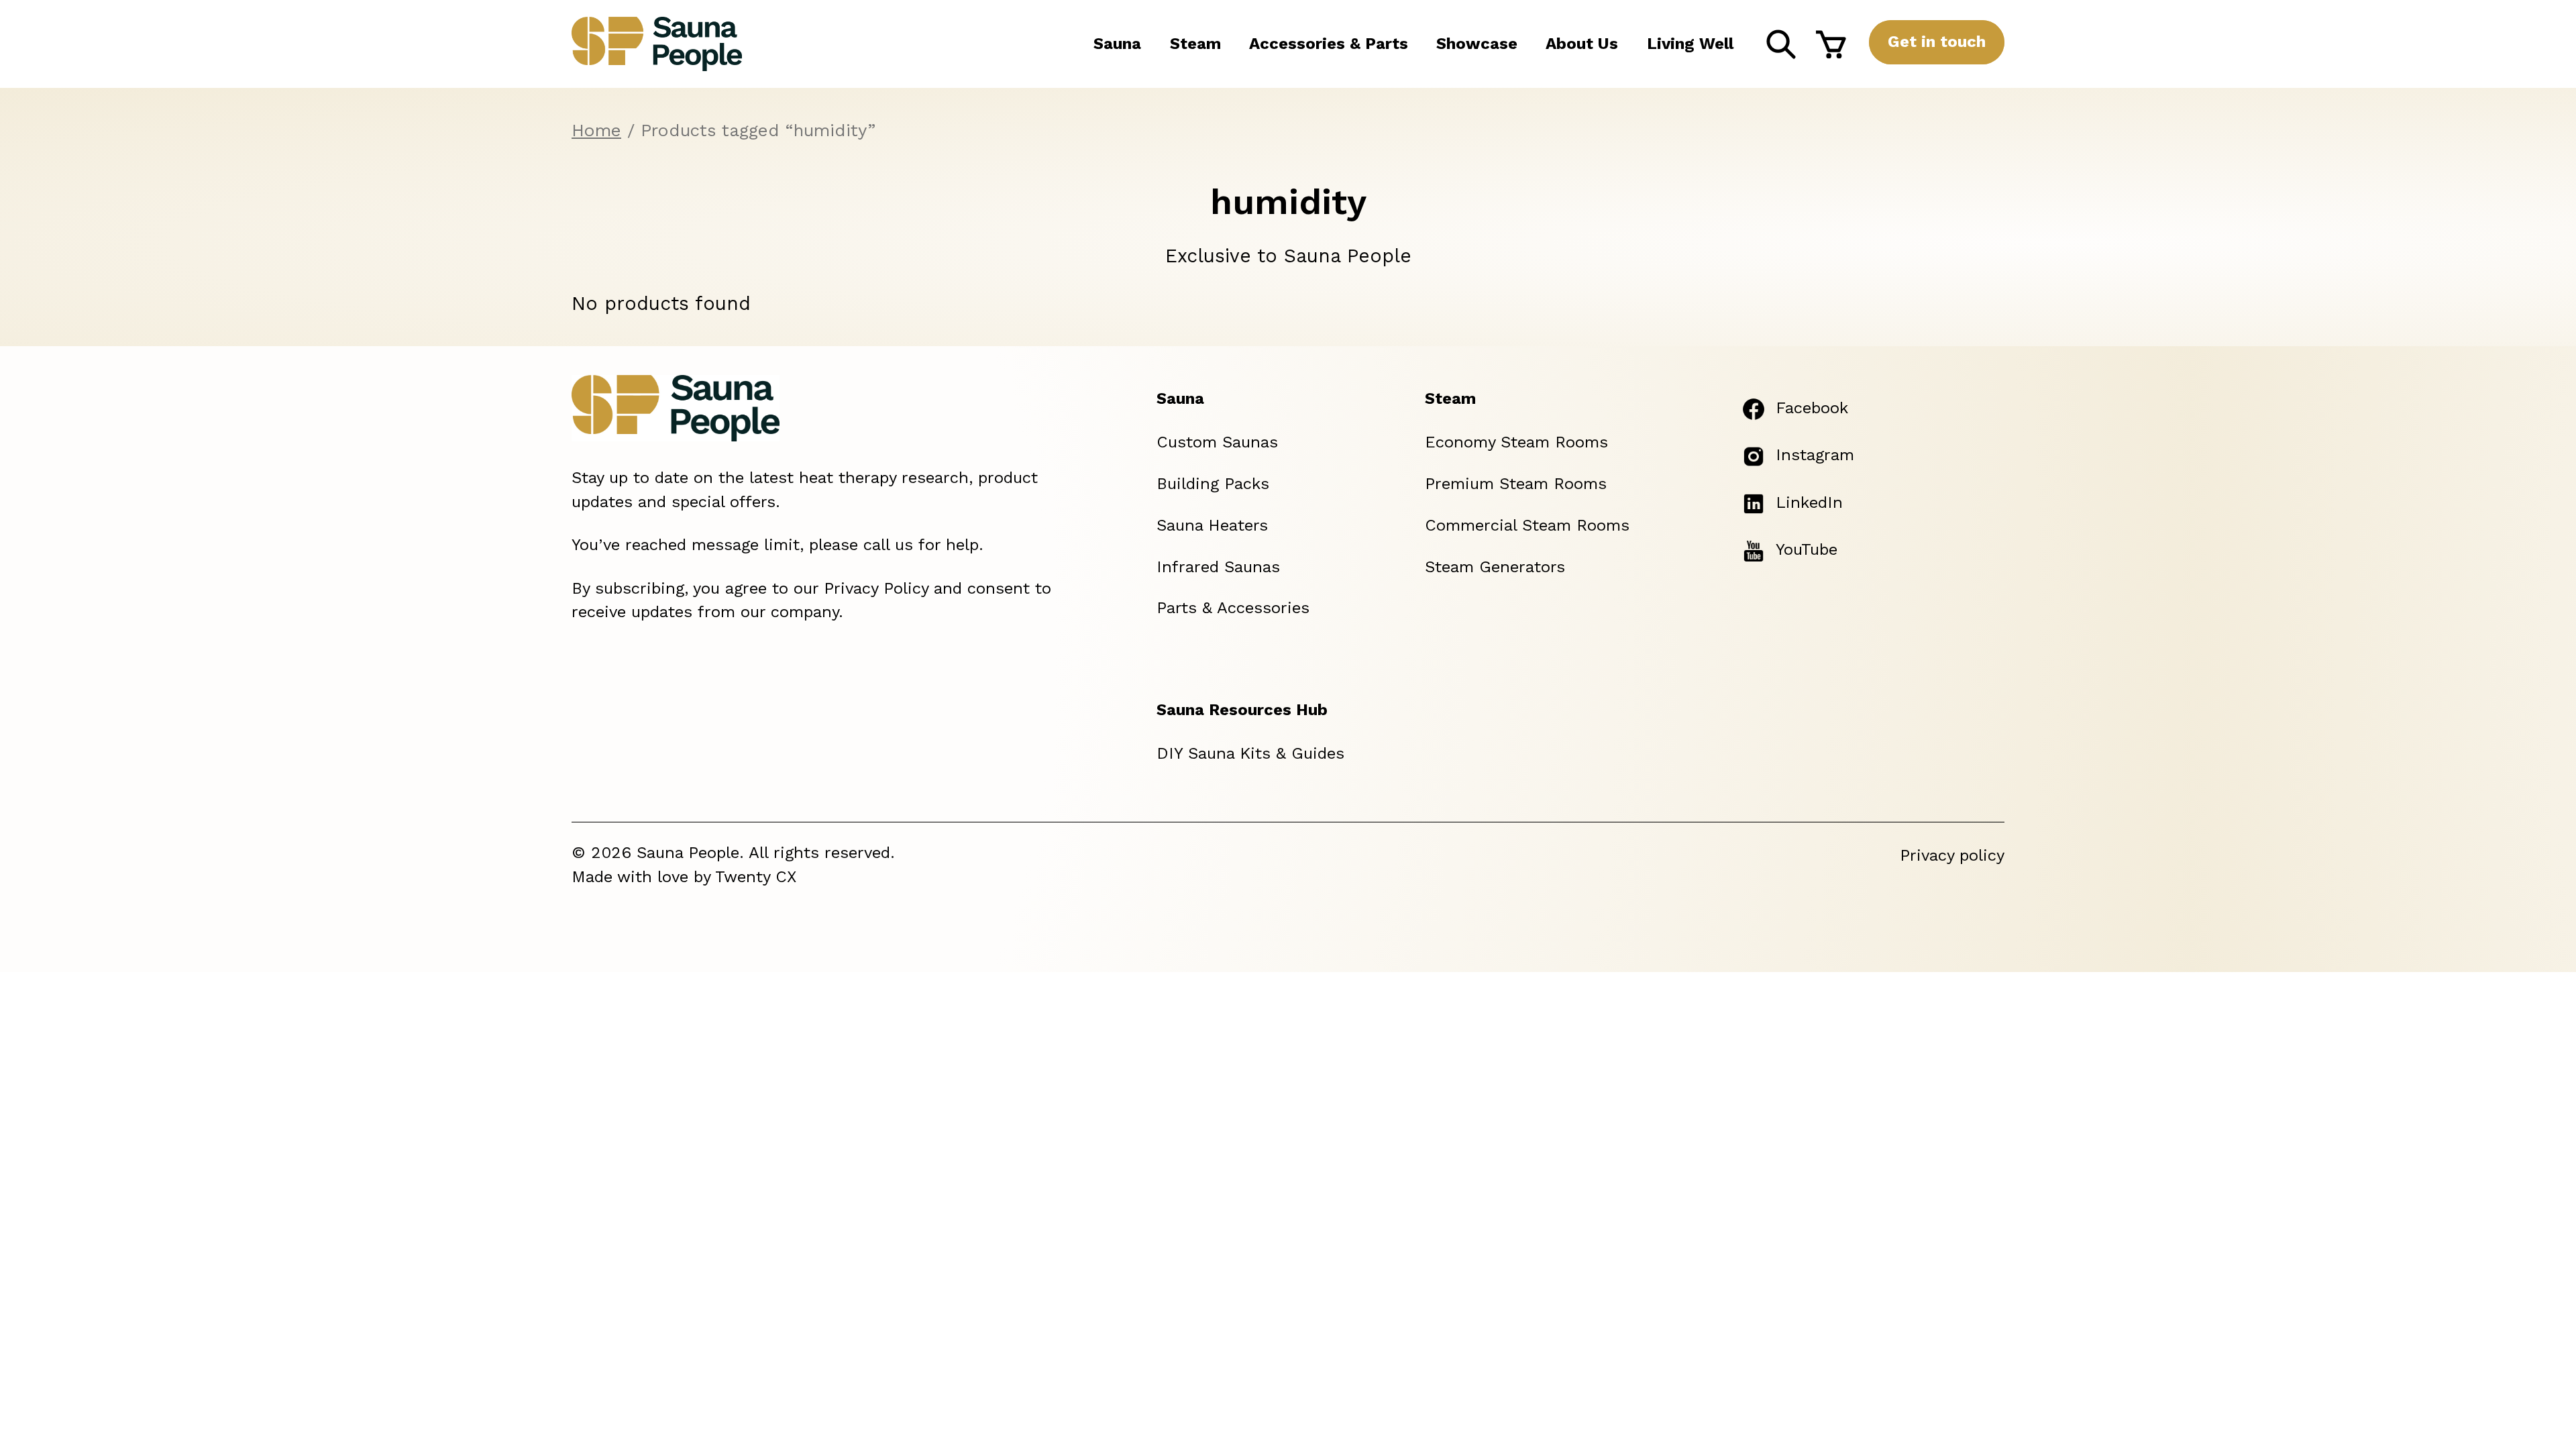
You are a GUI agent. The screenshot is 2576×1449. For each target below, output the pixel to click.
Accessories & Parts (1329, 44)
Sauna (1117, 44)
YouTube (1807, 549)
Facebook (1812, 408)
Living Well (1690, 44)
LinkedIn (1809, 502)
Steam (1195, 44)
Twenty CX (756, 877)
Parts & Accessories (1233, 608)
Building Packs (1213, 484)
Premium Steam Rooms (1516, 484)
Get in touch (1937, 42)
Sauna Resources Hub (1242, 710)
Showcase (1477, 44)
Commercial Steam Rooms (1527, 525)
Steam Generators (1495, 567)
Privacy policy (1952, 855)
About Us (1582, 44)
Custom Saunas (1217, 442)
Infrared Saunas (1218, 567)
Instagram (1815, 455)
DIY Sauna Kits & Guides (1250, 753)
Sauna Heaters (1212, 525)
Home (596, 130)
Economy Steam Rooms (1516, 442)
